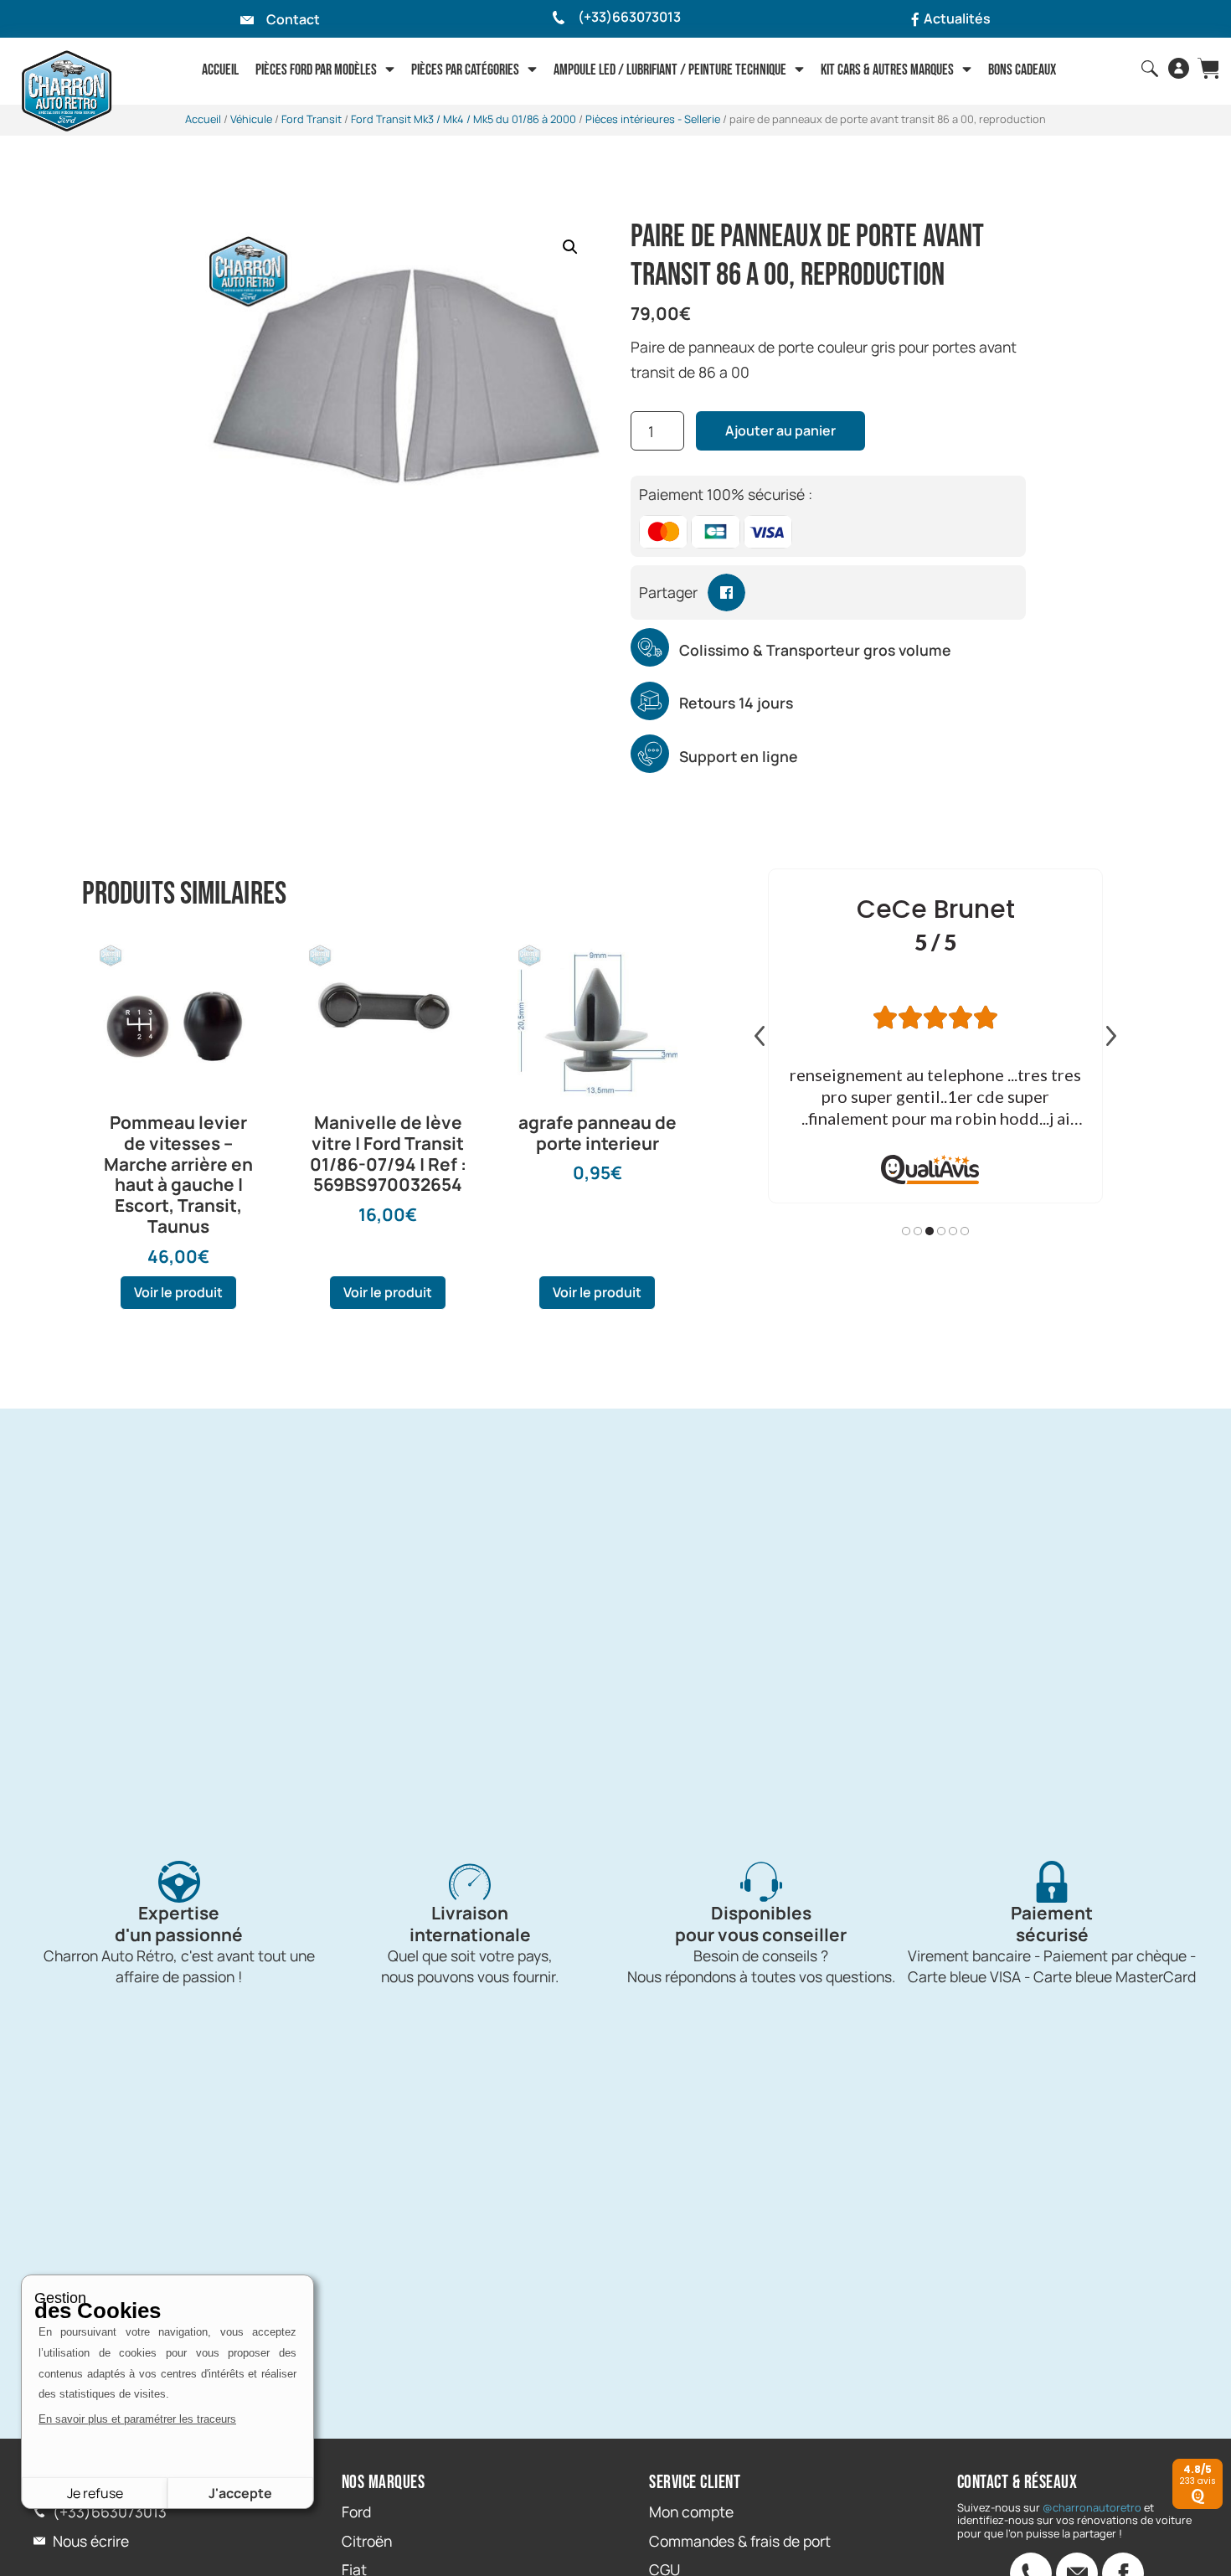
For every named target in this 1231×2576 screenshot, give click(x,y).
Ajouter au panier (780, 430)
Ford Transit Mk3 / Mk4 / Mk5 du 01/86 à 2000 (464, 119)
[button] (570, 247)
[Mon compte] (1179, 68)
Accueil (220, 70)
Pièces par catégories (465, 70)
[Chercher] (1150, 69)
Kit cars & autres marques (887, 70)
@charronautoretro (1092, 2507)
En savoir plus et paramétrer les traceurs (137, 2419)
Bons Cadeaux (1022, 70)
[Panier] (1208, 68)
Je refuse (95, 2493)
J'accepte (240, 2493)
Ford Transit (312, 119)
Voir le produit (178, 1292)
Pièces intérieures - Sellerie (653, 119)
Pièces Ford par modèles (316, 70)
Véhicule (251, 119)
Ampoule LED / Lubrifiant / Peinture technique (670, 70)
